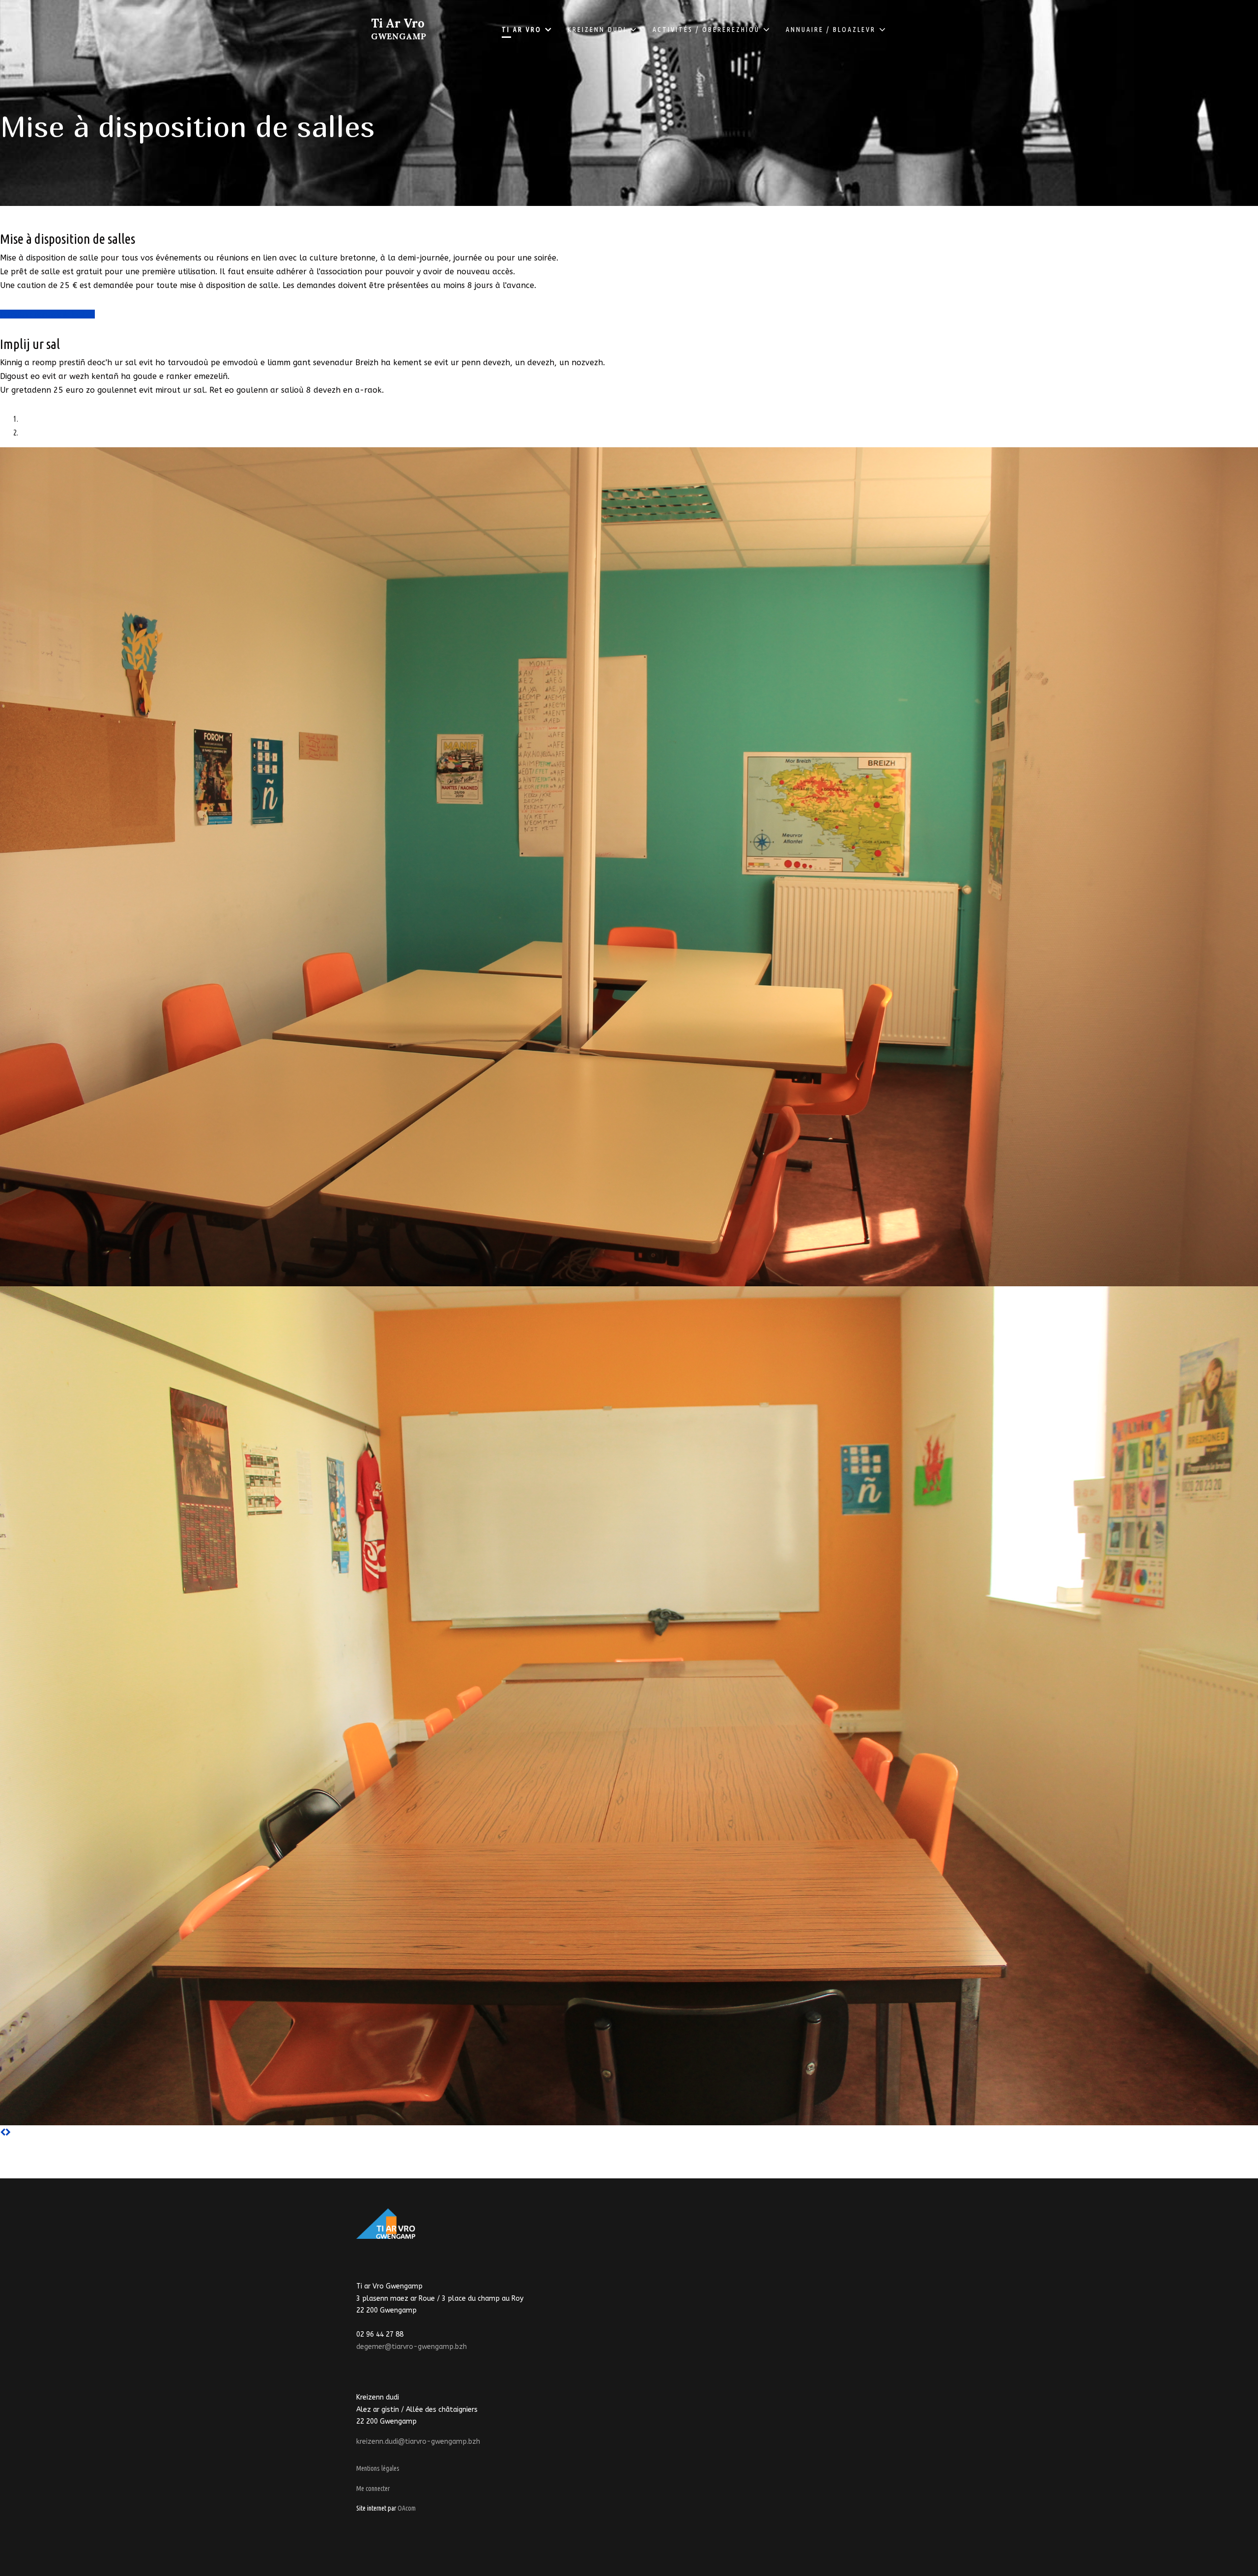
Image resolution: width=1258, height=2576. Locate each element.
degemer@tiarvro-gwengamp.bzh (412, 2347)
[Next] (8, 2132)
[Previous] (3, 2132)
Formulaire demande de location (47, 314)
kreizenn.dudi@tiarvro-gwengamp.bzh (418, 2442)
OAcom (407, 2508)
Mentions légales (378, 2468)
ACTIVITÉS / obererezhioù (706, 29)
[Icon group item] (387, 2260)
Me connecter (373, 2489)
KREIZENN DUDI (597, 29)
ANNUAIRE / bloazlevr (831, 29)
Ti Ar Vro (399, 29)
